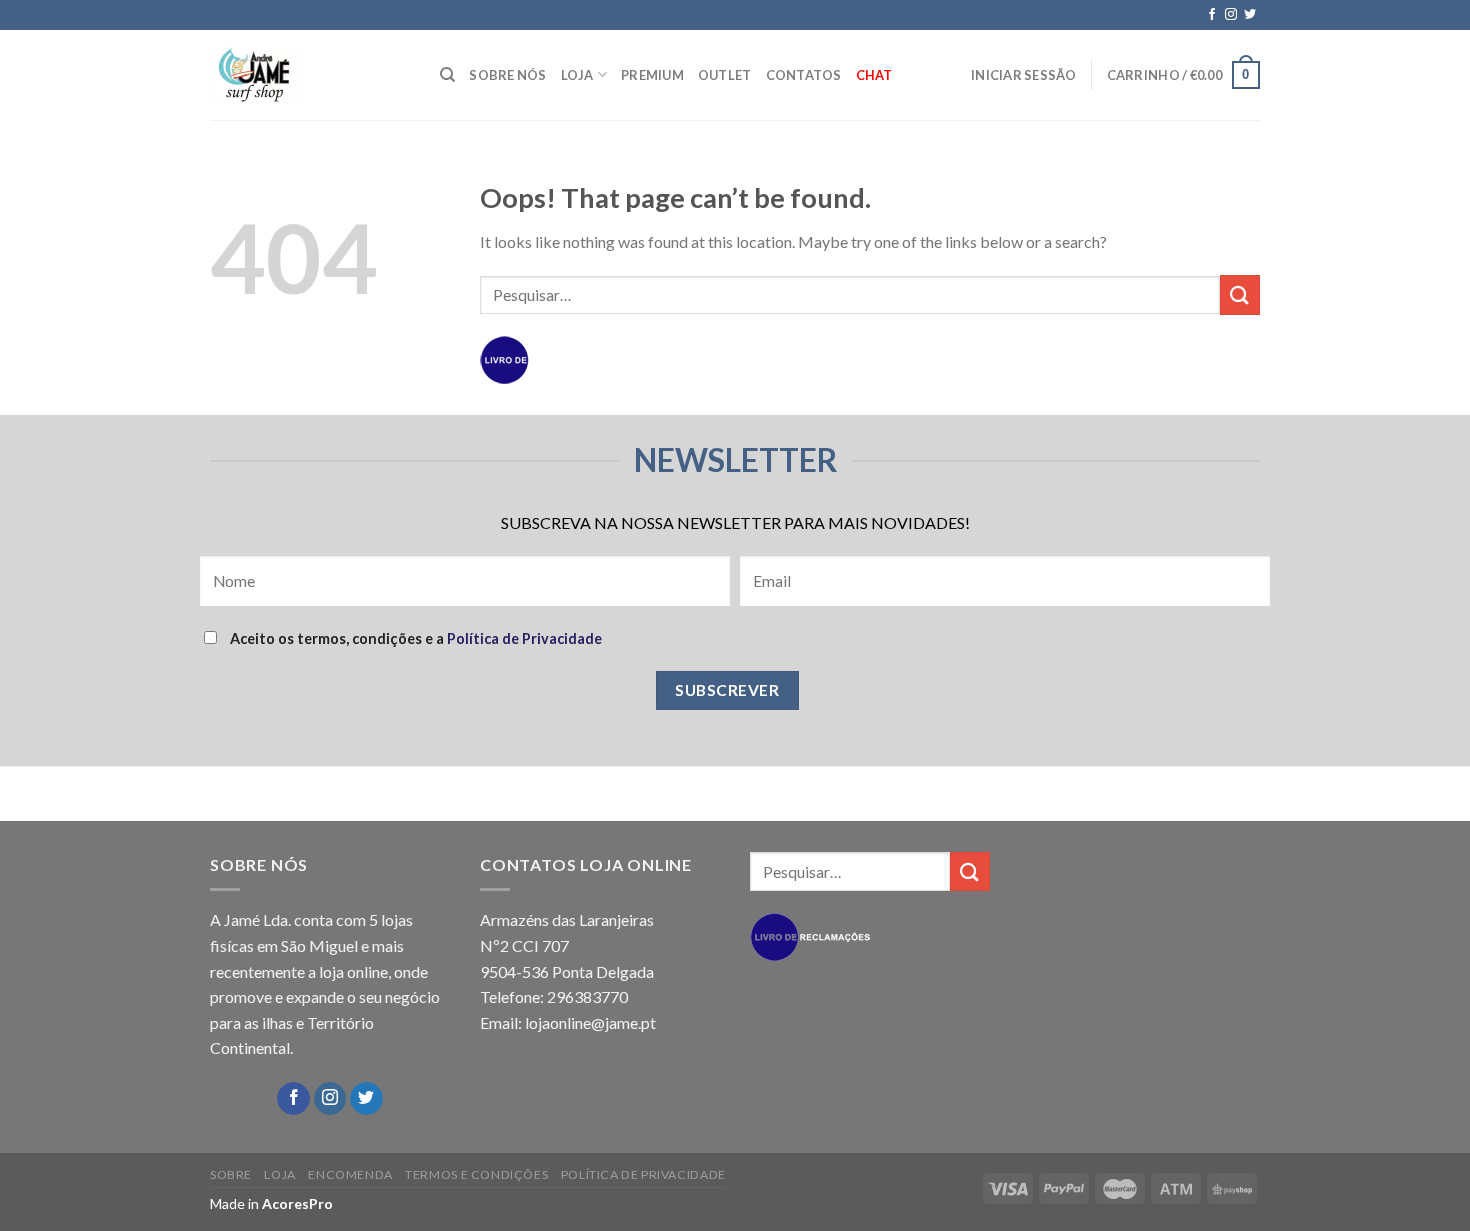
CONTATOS (804, 75)
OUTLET (725, 75)
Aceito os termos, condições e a (414, 638)
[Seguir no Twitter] (1250, 15)
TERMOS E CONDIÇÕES (476, 1174)
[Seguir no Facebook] (1212, 15)
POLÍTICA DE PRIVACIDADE (643, 1174)
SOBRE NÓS (507, 75)
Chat (874, 75)
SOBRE (231, 1174)
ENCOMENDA (350, 1174)
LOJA (577, 75)
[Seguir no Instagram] (1231, 15)
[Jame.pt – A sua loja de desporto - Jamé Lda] (310, 75)
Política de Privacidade (524, 638)
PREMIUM (652, 75)
